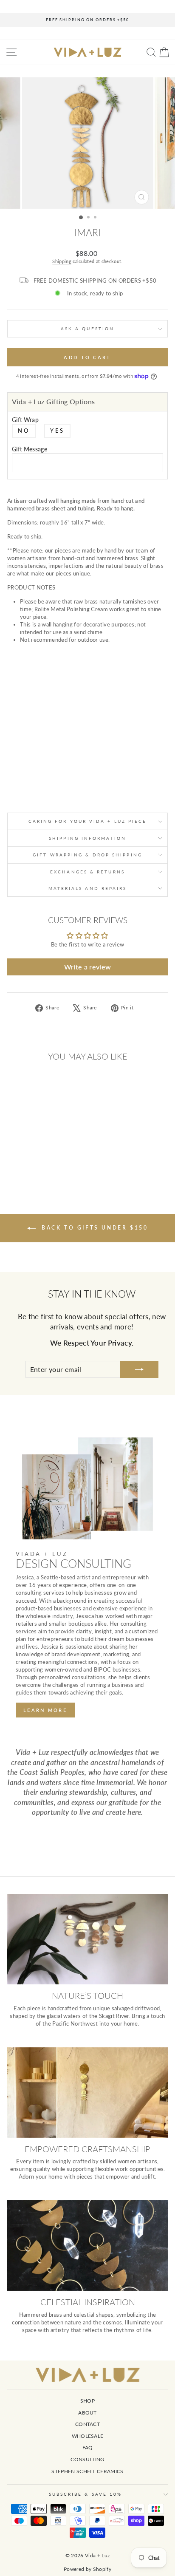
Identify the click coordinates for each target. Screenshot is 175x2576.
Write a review (88, 967)
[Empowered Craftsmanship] (87, 2093)
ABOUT (87, 2413)
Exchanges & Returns (87, 872)
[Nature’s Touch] (87, 1939)
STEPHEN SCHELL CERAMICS (87, 2471)
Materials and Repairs (88, 888)
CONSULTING (87, 2459)
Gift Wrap (25, 420)
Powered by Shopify (87, 2569)
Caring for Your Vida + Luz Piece (88, 821)
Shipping (62, 261)
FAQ (88, 2447)
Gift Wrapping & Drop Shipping (87, 855)
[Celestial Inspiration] (87, 2246)
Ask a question (87, 329)
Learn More (45, 1710)
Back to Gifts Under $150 (94, 1228)
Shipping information (87, 838)
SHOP (87, 2401)
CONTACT (87, 2424)
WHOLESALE (88, 2436)
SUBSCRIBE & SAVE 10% (86, 2494)
